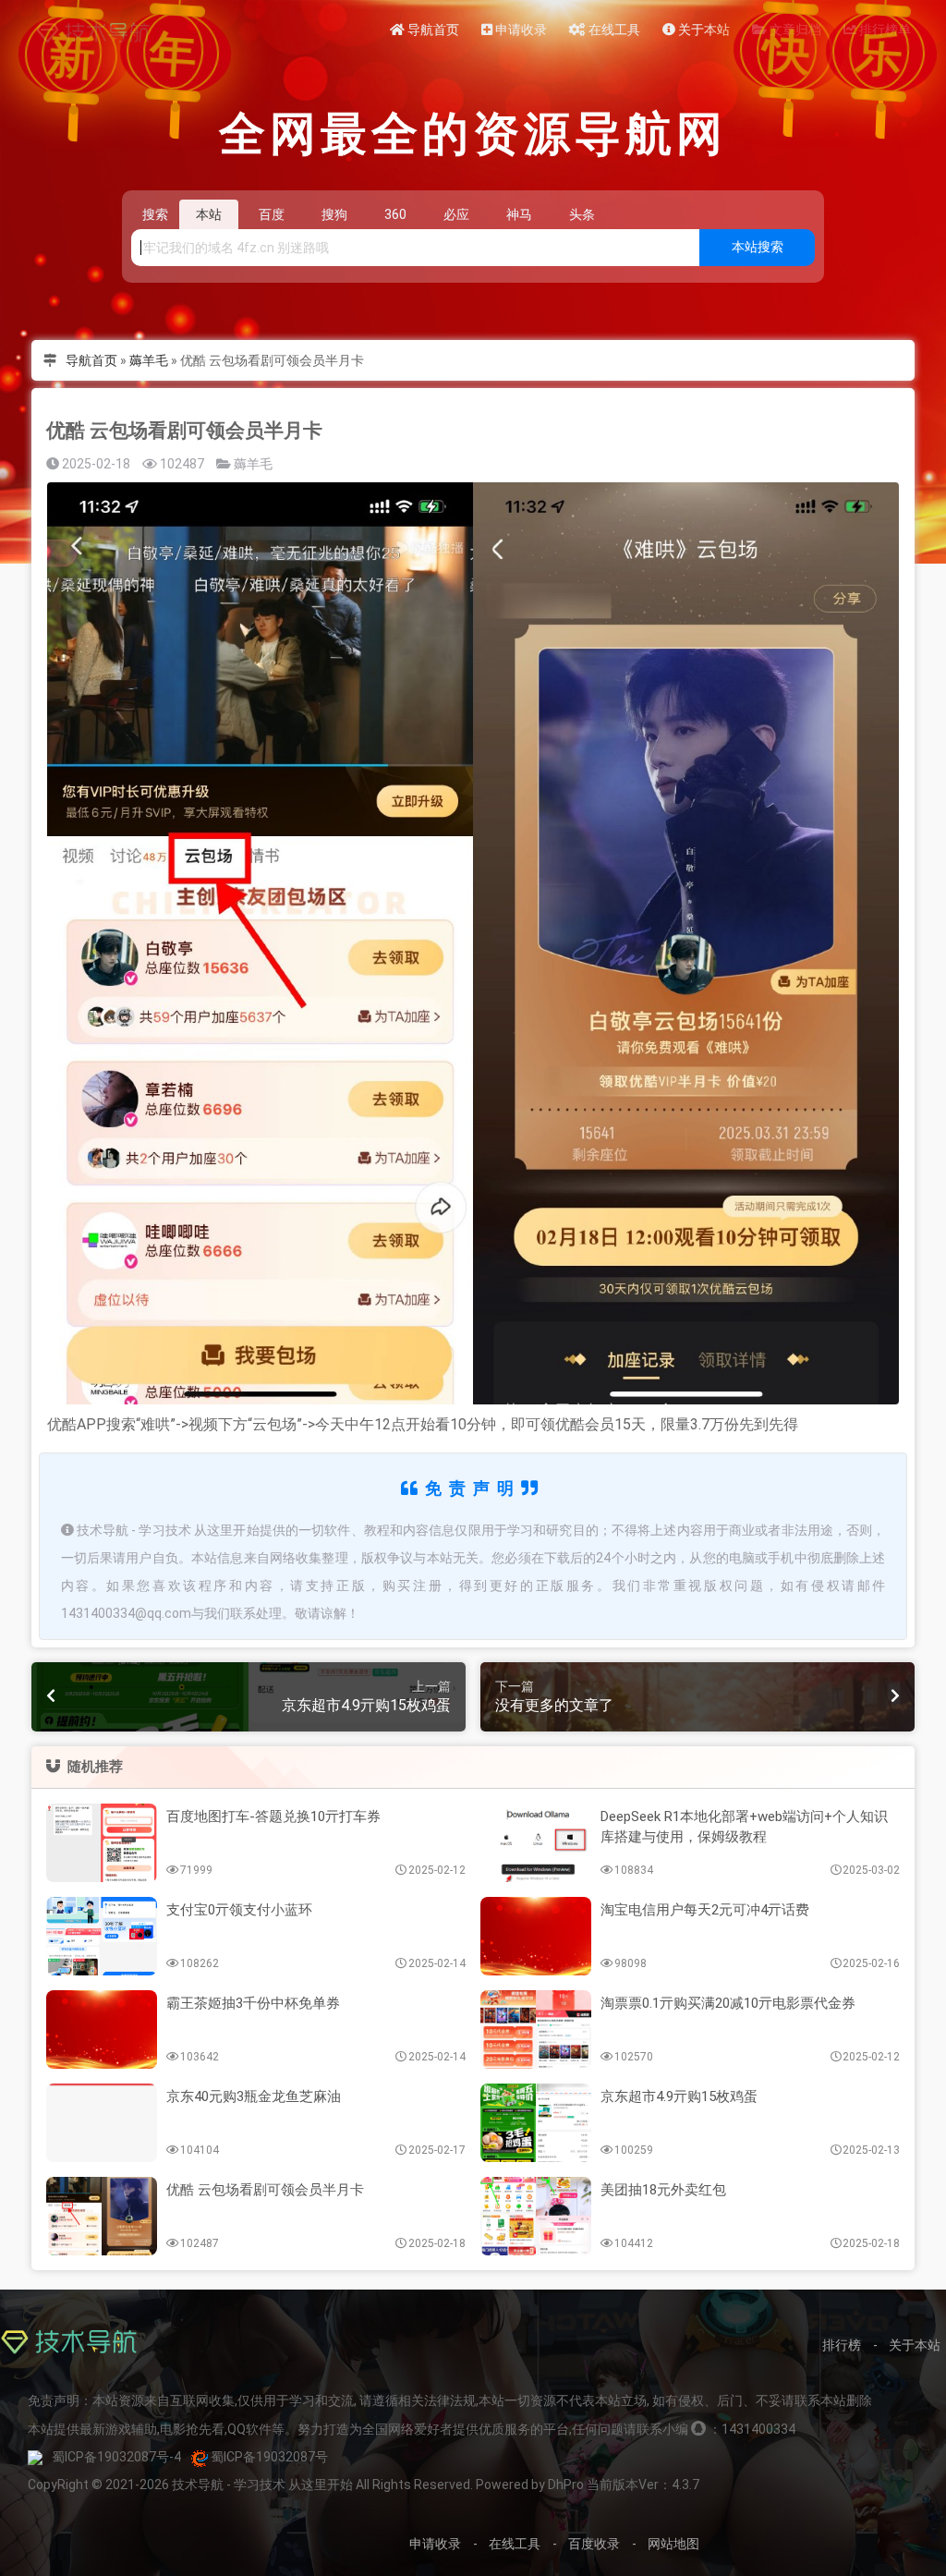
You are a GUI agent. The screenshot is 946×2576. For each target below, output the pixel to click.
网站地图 (673, 2544)
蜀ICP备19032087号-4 (116, 2457)
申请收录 (520, 30)
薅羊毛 (149, 360)
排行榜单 (884, 30)
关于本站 (703, 30)
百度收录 (594, 2544)
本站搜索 (758, 247)
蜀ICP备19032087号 (269, 2457)
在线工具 (613, 30)
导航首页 (432, 30)
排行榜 (842, 2345)
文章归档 (794, 30)
